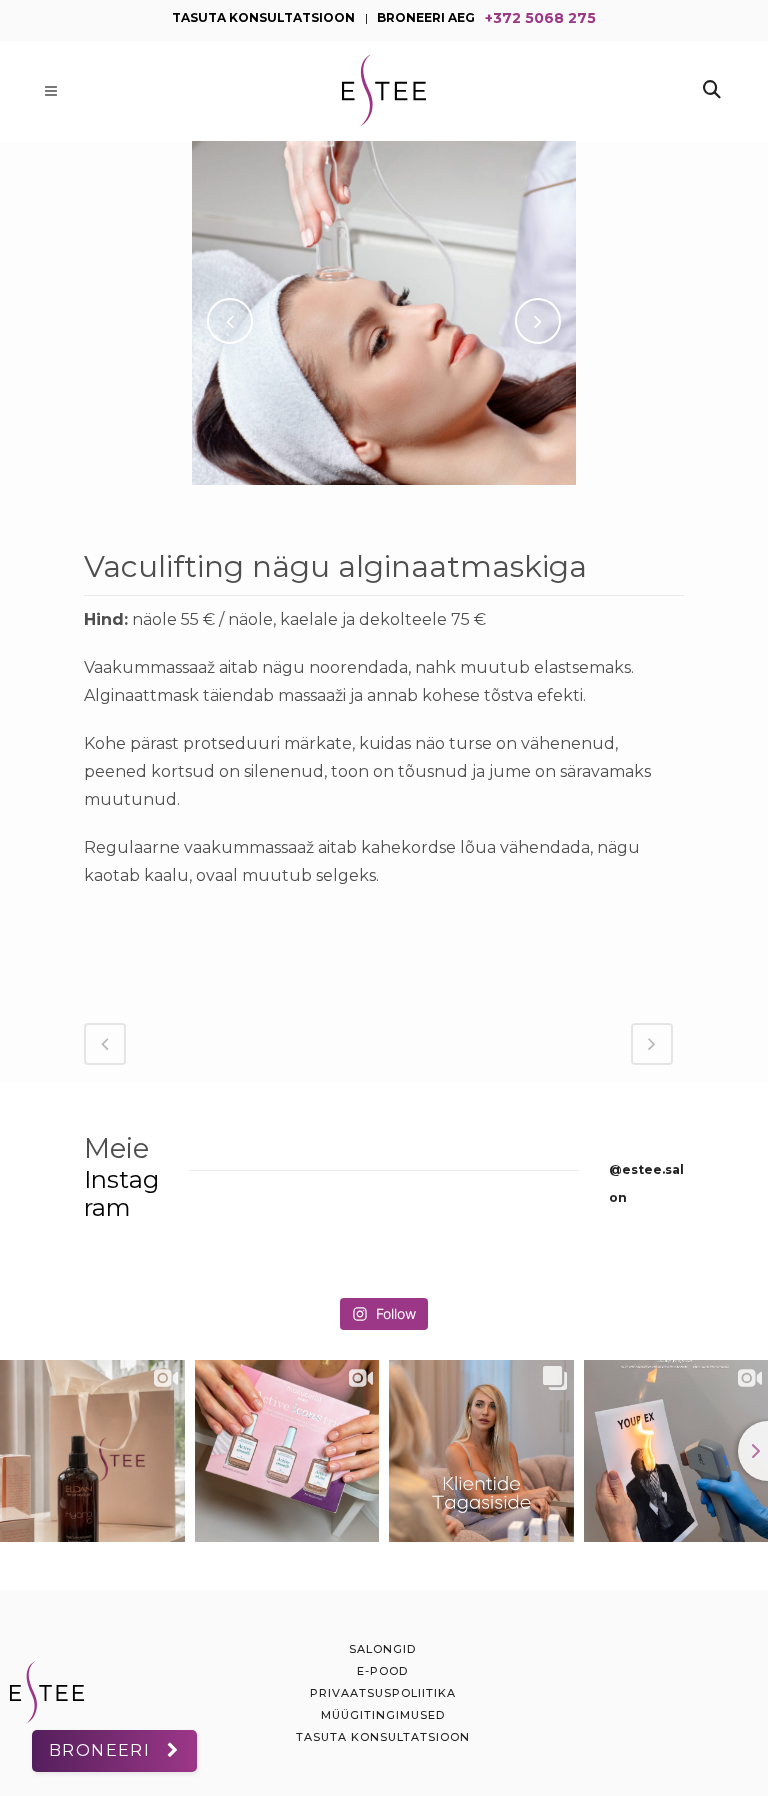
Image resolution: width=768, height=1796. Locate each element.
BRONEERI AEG (426, 16)
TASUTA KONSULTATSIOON (263, 16)
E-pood (382, 1671)
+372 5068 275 (540, 16)
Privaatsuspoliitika (383, 1693)
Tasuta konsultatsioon (383, 1737)
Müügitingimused (383, 1715)
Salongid (382, 1649)
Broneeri (99, 1750)
